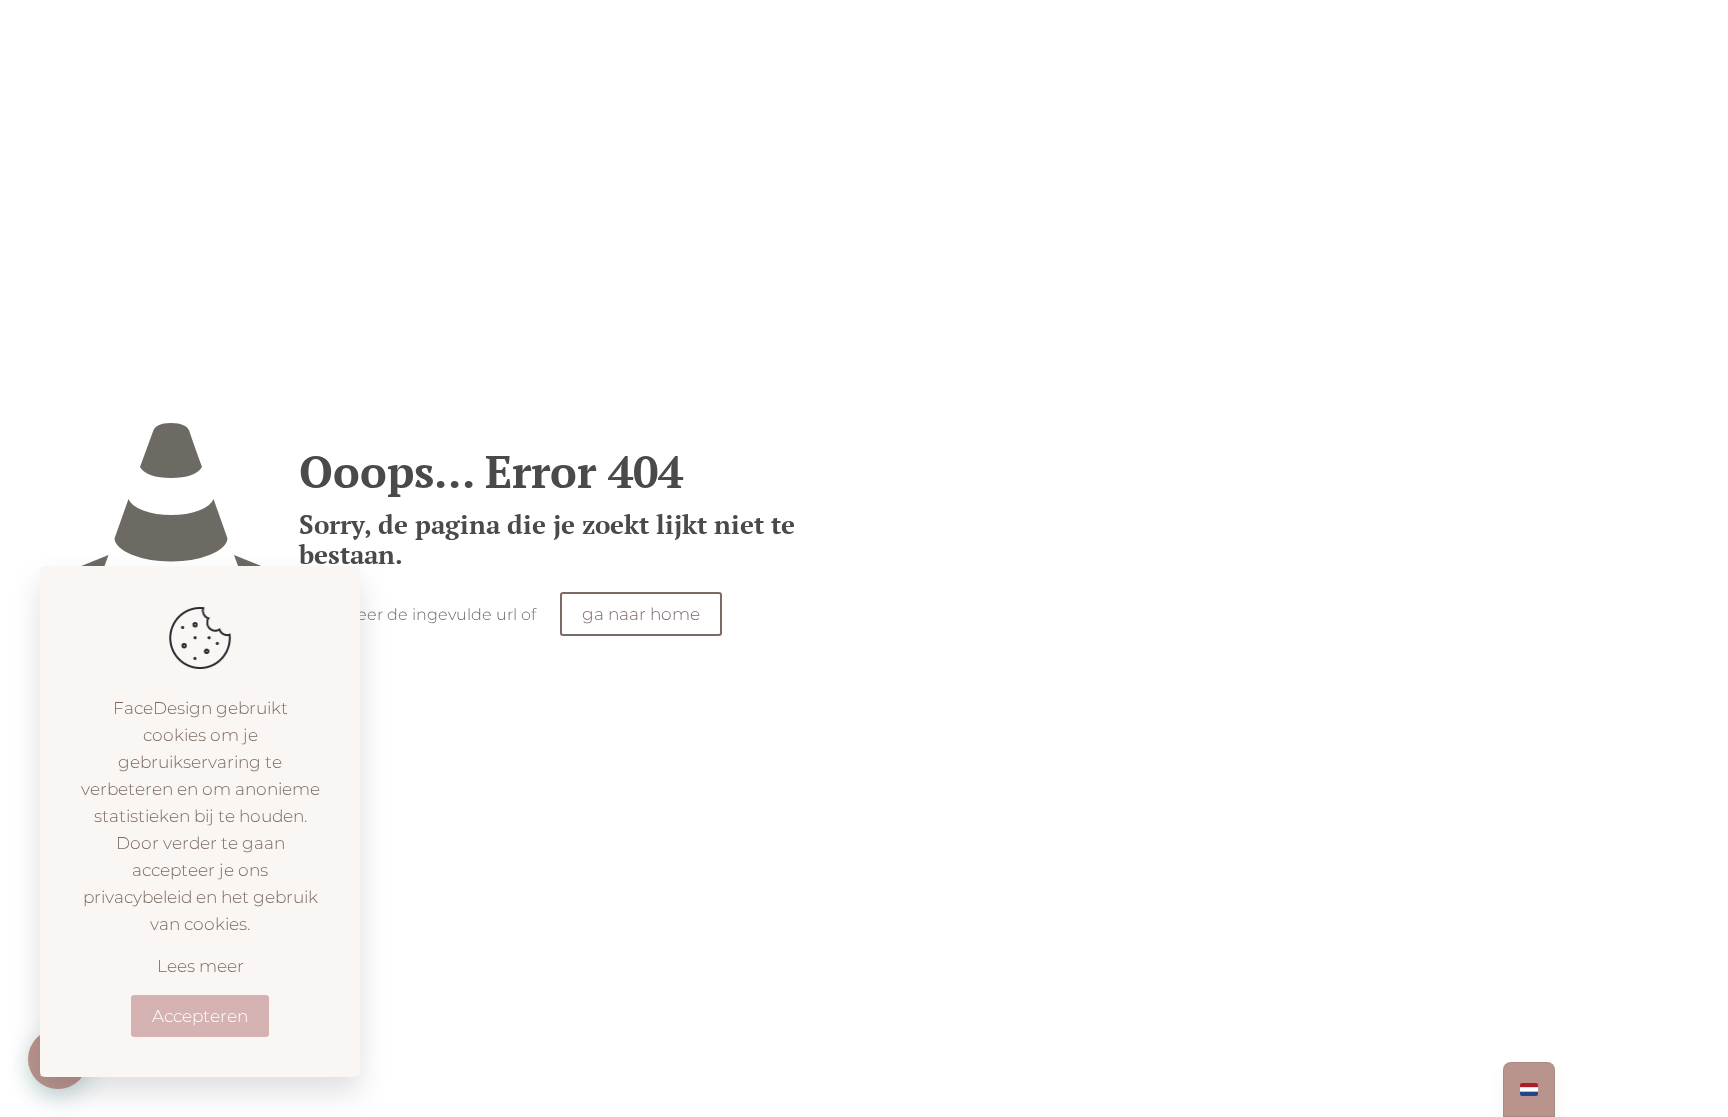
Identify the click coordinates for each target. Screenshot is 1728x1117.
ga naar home (641, 614)
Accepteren (200, 1016)
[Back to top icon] (1632, 1076)
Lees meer (200, 966)
